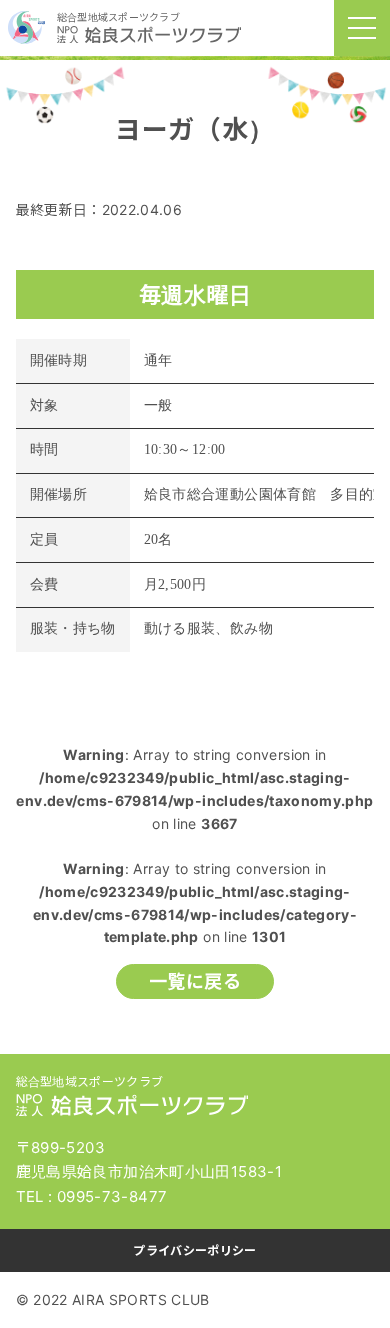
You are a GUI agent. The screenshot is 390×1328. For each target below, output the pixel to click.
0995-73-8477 (112, 1196)
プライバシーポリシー (195, 1250)
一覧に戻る (195, 981)
